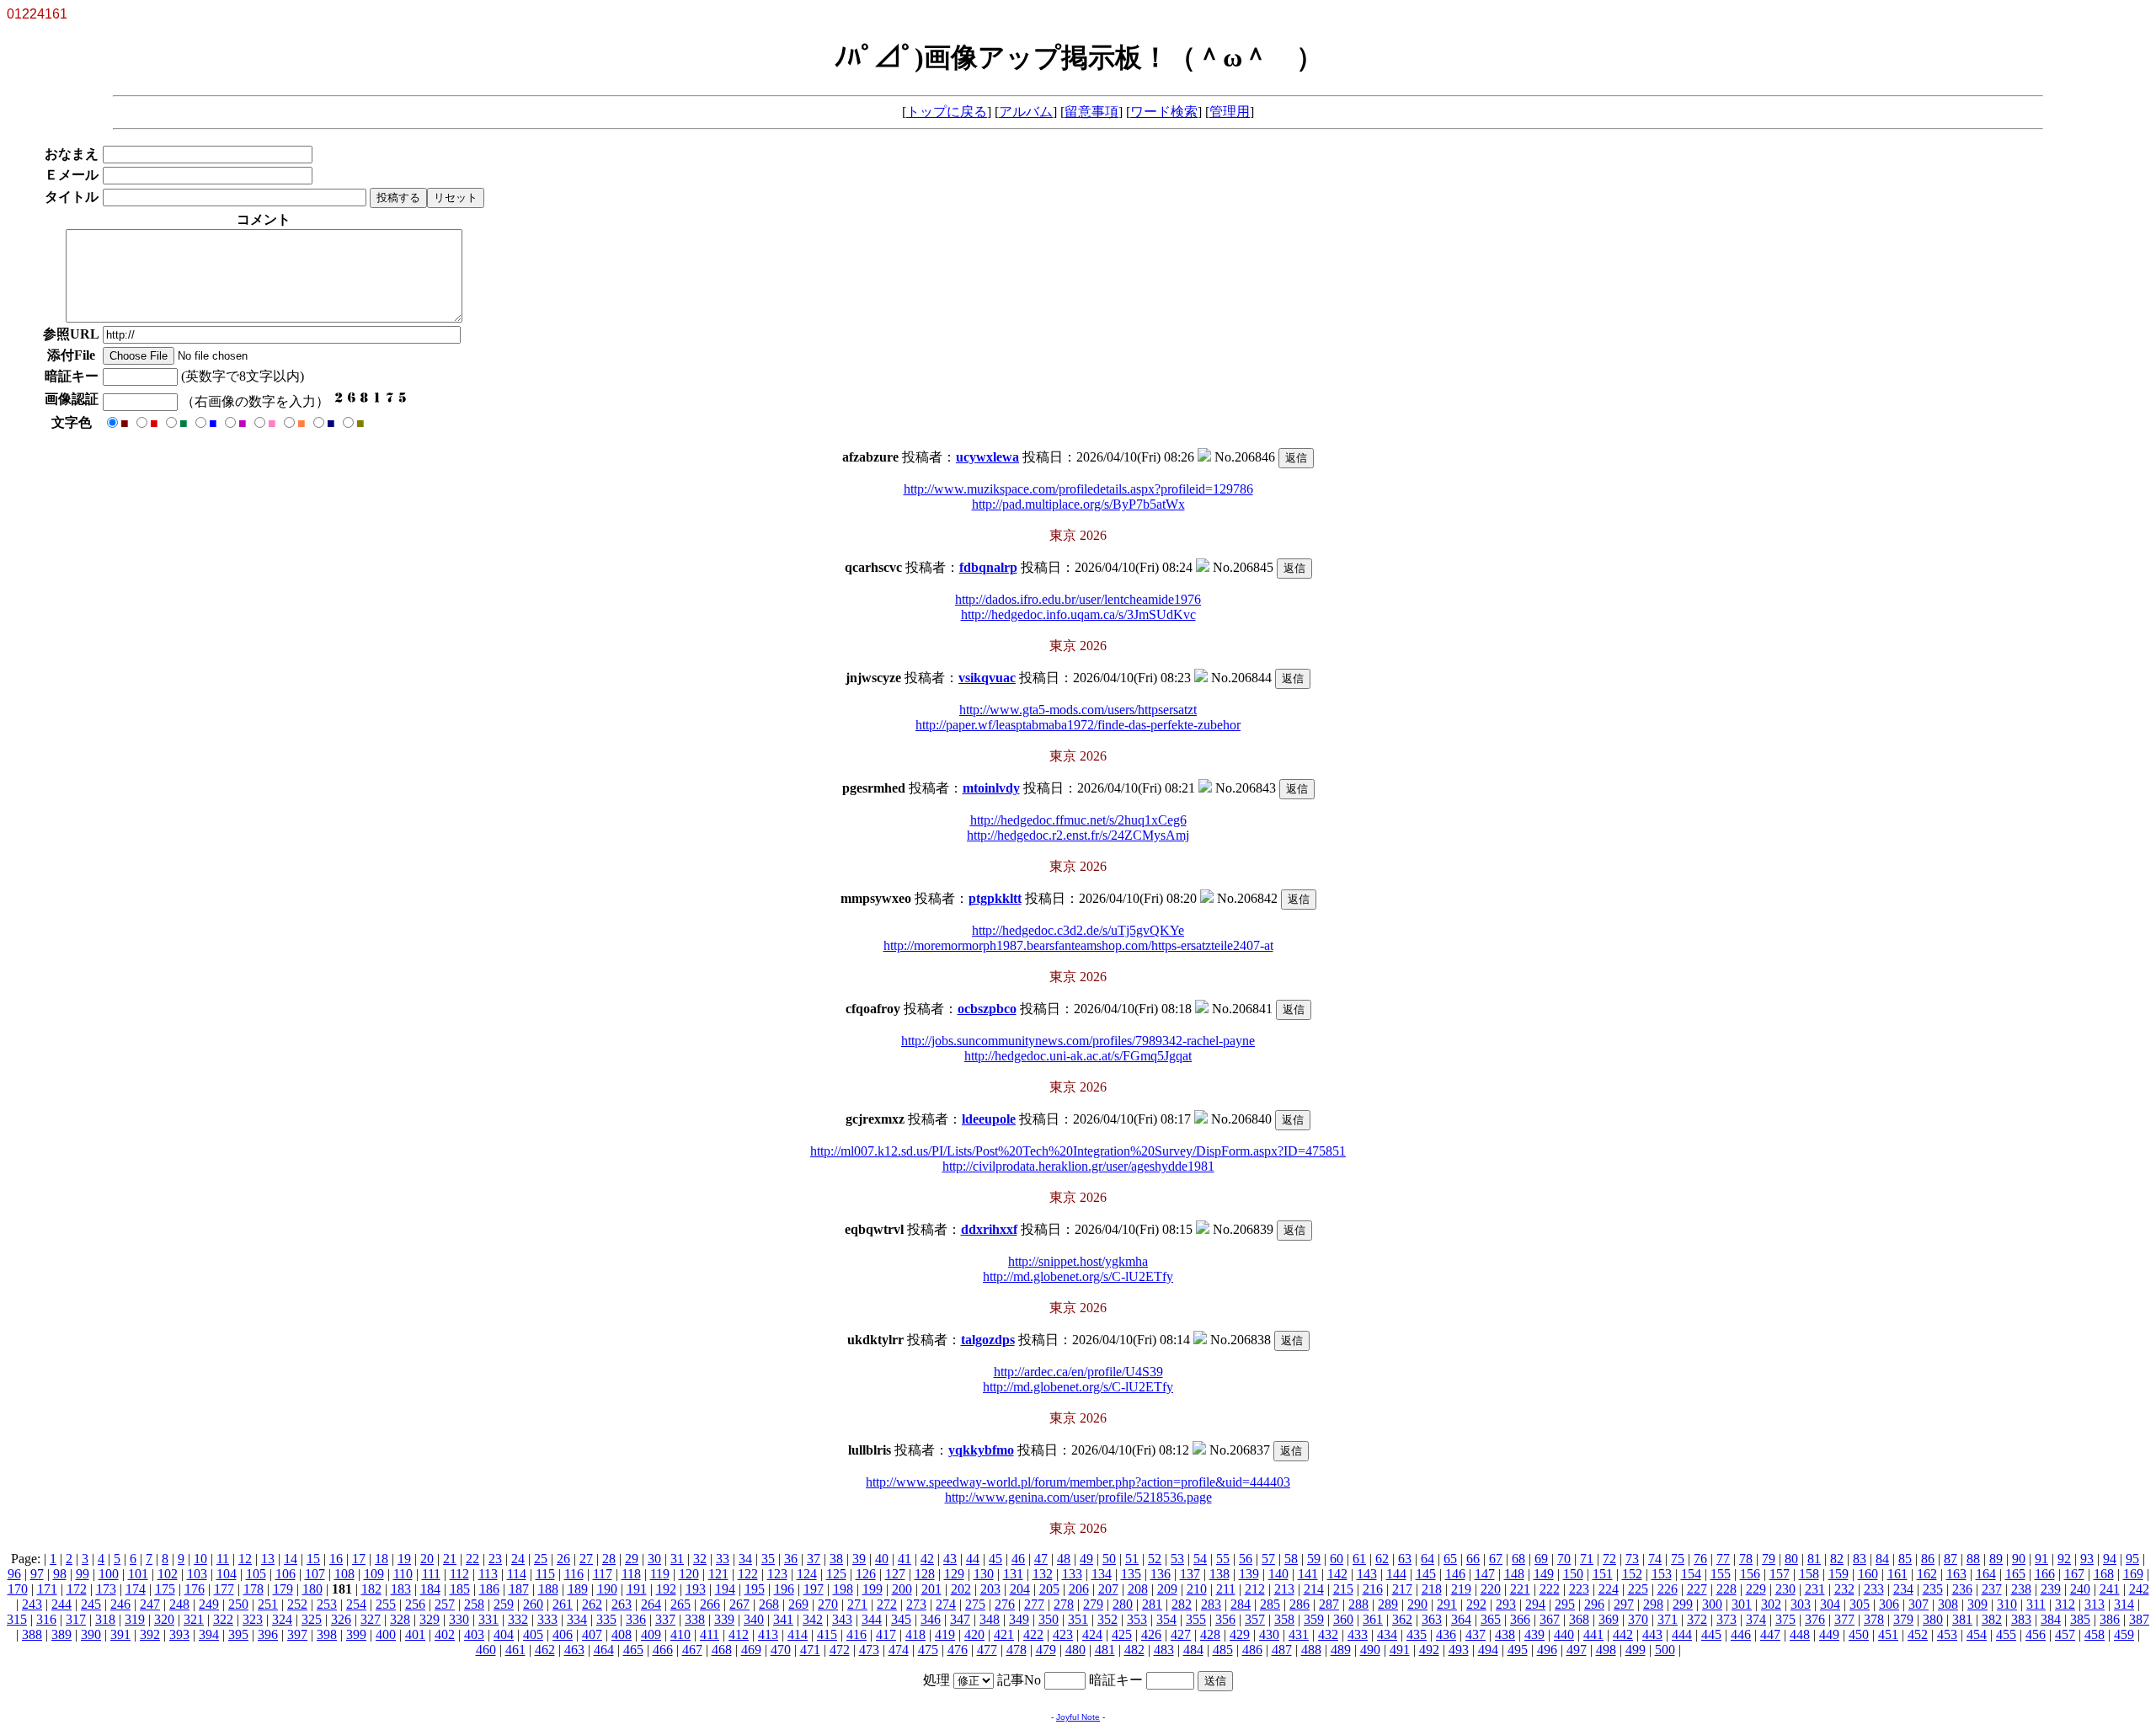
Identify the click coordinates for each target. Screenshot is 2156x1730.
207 (1108, 1589)
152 (1632, 1574)
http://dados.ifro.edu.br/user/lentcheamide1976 (1078, 599)
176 (195, 1589)
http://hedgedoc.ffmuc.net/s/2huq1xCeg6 (1078, 820)
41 (905, 1559)
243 (32, 1604)
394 (209, 1634)
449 (1829, 1634)
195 (755, 1589)
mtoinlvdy (991, 788)
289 (1388, 1604)
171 (47, 1589)
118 (631, 1574)
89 (1996, 1559)
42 (927, 1559)
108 (344, 1574)
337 (665, 1619)
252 (297, 1604)
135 (1131, 1574)
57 (1268, 1559)
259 (504, 1604)
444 (1682, 1634)
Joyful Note (1078, 1717)
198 (843, 1589)
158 (1809, 1574)
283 (1211, 1604)
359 (1314, 1619)
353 (1137, 1619)
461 (515, 1650)
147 (1485, 1574)
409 (651, 1634)
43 (950, 1559)
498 (1606, 1650)
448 (1800, 1634)
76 (1700, 1559)
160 (1868, 1574)
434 (1387, 1634)
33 (723, 1559)
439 (1534, 1634)
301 (1742, 1604)
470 (781, 1650)
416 (857, 1634)
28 (609, 1559)
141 (1308, 1574)
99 (83, 1574)
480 (1075, 1650)
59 (1314, 1559)
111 (431, 1574)
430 (1269, 1634)
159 (1838, 1574)
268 (769, 1604)
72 (1609, 1559)
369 (1609, 1619)
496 (1547, 1650)
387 (2139, 1619)
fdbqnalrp (988, 567)
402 (445, 1634)
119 (660, 1574)
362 (1402, 1619)
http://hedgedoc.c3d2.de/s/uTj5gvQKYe (1078, 930)
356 (1225, 1619)
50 (1109, 1559)
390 (91, 1634)
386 (2110, 1619)
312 (2065, 1604)
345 (901, 1619)
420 (974, 1634)
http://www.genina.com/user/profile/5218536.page (1078, 1497)
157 (1780, 1574)
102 (168, 1574)
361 (1373, 1619)
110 (403, 1574)
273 (916, 1604)
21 (450, 1559)
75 (1678, 1559)
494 (1488, 1650)
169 (2133, 1574)
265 (680, 1604)
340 (754, 1619)
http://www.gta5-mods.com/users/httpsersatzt (1078, 710)
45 (995, 1559)
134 (1102, 1574)
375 (1785, 1619)
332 (518, 1619)
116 (574, 1574)
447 (1770, 1634)
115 (545, 1574)
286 (1299, 1604)
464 (604, 1650)
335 (606, 1619)
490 (1370, 1650)
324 (282, 1619)
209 (1167, 1589)
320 (164, 1619)
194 (725, 1589)
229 (1756, 1589)
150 (1573, 1574)
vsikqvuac (987, 678)
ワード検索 (1164, 112)
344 (872, 1619)
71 (1587, 1559)
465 (633, 1650)
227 (1697, 1589)
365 (1491, 1619)
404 (504, 1634)
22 (472, 1559)
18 (382, 1559)
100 (109, 1574)
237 (1992, 1589)
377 (1844, 1619)
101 (138, 1574)
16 (336, 1559)
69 (1541, 1559)
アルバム (1026, 112)
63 (1405, 1559)
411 (710, 1634)
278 (1064, 1604)
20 (427, 1559)
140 (1278, 1574)
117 (603, 1574)
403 (474, 1634)
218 (1432, 1589)
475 (928, 1650)
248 (179, 1604)
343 (842, 1619)
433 (1358, 1634)
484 (1193, 1650)
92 (2064, 1559)
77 (1723, 1559)
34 (745, 1559)
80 (1791, 1559)
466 (663, 1650)
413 (768, 1634)
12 (245, 1559)
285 (1270, 1604)
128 (925, 1574)
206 (1079, 1589)
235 (1933, 1589)
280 (1123, 1604)
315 (17, 1619)
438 (1505, 1634)
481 (1105, 1650)
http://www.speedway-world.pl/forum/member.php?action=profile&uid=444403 (1078, 1482)
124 (807, 1574)
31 (677, 1559)
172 (77, 1589)
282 (1182, 1604)
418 (915, 1634)
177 (224, 1589)
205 (1049, 1589)
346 (931, 1619)
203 (990, 1589)
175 (165, 1589)
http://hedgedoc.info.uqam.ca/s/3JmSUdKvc (1078, 614)
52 (1155, 1559)
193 (696, 1589)
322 (223, 1619)
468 (722, 1650)
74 (1655, 1559)
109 (374, 1574)
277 (1034, 1604)
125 (836, 1574)
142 (1337, 1574)
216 (1373, 1589)
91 (2041, 1559)
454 (1977, 1634)
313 (2095, 1604)
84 (1882, 1559)
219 (1461, 1589)
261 (563, 1604)
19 (404, 1559)
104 (227, 1574)
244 (61, 1604)
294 (1535, 1604)
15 (313, 1559)
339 (724, 1619)
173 (106, 1589)
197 (814, 1589)
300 (1712, 1604)
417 (886, 1634)
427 (1181, 1634)
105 (256, 1574)
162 (1927, 1574)
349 (1019, 1619)
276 (1005, 1604)
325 (312, 1619)
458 (2095, 1634)
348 (990, 1619)
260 (533, 1604)
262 (592, 1604)
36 (791, 1559)
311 (2036, 1604)
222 (1550, 1589)
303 (1801, 1604)
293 (1506, 1604)
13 (268, 1559)
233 (1874, 1589)
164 (1986, 1574)
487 (1282, 1650)
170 (18, 1589)
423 (1063, 1634)
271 (857, 1604)
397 (297, 1634)
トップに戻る (947, 112)
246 (120, 1604)
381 (1962, 1619)
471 (810, 1650)
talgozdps (988, 1340)
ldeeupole (989, 1119)
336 (636, 1619)
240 (2080, 1589)
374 (1756, 1619)
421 (1004, 1634)
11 (223, 1559)
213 (1284, 1589)
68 (1518, 1559)
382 (1992, 1619)
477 (987, 1650)
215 (1343, 1589)
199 (873, 1589)
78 (1746, 1559)
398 (327, 1634)
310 (2007, 1604)
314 (2124, 1604)
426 (1151, 1634)
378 (1874, 1619)
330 (459, 1619)
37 (814, 1559)
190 (607, 1589)
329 (430, 1619)
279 (1093, 1604)
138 (1219, 1574)
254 (356, 1604)
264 (651, 1604)
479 (1046, 1650)
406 (563, 1634)
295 (1565, 1604)
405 (533, 1634)
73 (1632, 1559)
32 (700, 1559)
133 (1072, 1574)
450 (1859, 1634)
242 (2139, 1589)
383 (2021, 1619)
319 (135, 1619)
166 (2045, 1574)
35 (768, 1559)
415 (827, 1634)
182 (371, 1589)
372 (1697, 1619)
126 (866, 1574)
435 (1417, 1634)
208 (1138, 1589)
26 (563, 1559)
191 (637, 1589)
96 (14, 1574)
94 (2110, 1559)
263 (622, 1604)
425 (1122, 1634)
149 (1544, 1574)
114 (517, 1574)
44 (973, 1559)
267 (739, 1604)
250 (238, 1604)
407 (592, 1634)
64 (1428, 1559)
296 (1594, 1604)
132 (1043, 1574)
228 (1726, 1589)
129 (954, 1574)
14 (291, 1559)
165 (2015, 1574)
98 (60, 1574)
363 (1432, 1619)
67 (1496, 1559)
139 (1249, 1574)
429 (1240, 1634)
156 (1750, 1574)
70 (1564, 1559)
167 (2074, 1574)
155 (1721, 1574)
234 (1903, 1589)
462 (545, 1650)
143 (1367, 1574)
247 (150, 1604)
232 (1844, 1589)
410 (680, 1634)
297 (1624, 1604)
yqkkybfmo (981, 1450)
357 (1255, 1619)
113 (488, 1574)
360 (1343, 1619)
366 (1520, 1619)
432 (1328, 1634)
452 (1918, 1634)
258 (474, 1604)
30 (654, 1559)
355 (1196, 1619)
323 (253, 1619)
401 (415, 1634)
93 (2087, 1559)
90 (2019, 1559)
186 (489, 1589)
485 (1223, 1650)
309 (1977, 1604)
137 (1190, 1574)
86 (1928, 1559)
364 (1461, 1619)
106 (286, 1574)
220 (1491, 1589)
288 (1358, 1604)
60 (1337, 1559)
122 (748, 1574)
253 (327, 1604)
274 (946, 1604)
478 (1017, 1650)
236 (1962, 1589)
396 (268, 1634)
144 (1396, 1574)
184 (430, 1589)
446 (1741, 1634)
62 (1382, 1559)
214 (1314, 1589)
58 (1291, 1559)
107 (315, 1574)
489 (1341, 1650)
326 (341, 1619)
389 (61, 1634)
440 (1564, 1634)
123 (777, 1574)
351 (1078, 1619)
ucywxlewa (987, 457)
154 (1691, 1574)
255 (386, 1604)
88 (1973, 1559)
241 (2110, 1589)
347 (960, 1619)
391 (120, 1634)
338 (695, 1619)
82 (1837, 1559)
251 (268, 1604)
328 (400, 1619)
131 (1013, 1574)
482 (1134, 1650)
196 (784, 1589)
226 (1668, 1589)
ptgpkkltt (995, 898)
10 (200, 1559)
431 (1299, 1634)
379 (1903, 1619)
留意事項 (1091, 112)
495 (1518, 1650)
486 (1252, 1650)
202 (961, 1589)
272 (887, 1604)
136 (1161, 1574)
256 (415, 1604)
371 (1668, 1619)
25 (541, 1559)
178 (253, 1589)
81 (1814, 1559)
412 (739, 1634)
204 (1020, 1589)
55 (1223, 1559)
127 (895, 1574)
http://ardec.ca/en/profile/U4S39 (1078, 1372)
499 (1636, 1650)
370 (1638, 1619)
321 (194, 1619)
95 (2132, 1559)
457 (2065, 1634)
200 (902, 1589)
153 (1662, 1574)
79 (1769, 1559)
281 (1152, 1604)
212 (1255, 1589)
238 (2021, 1589)
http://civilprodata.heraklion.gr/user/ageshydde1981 (1078, 1166)
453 (1947, 1634)
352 (1107, 1619)
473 (869, 1650)
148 (1514, 1574)
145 (1426, 1574)
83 (1860, 1559)
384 (2051, 1619)
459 (2124, 1634)
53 (1177, 1559)
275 (975, 1604)
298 (1653, 1604)
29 (632, 1559)
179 (283, 1589)
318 (105, 1619)
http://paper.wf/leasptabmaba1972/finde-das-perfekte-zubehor (1078, 725)
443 (1652, 1634)
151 (1603, 1574)
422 (1033, 1634)
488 (1311, 1650)
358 (1284, 1619)
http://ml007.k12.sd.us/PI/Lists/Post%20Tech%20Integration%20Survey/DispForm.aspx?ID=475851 (1078, 1151)
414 (798, 1634)
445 (1711, 1634)
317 (76, 1619)
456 (2036, 1634)
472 (840, 1650)
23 (495, 1559)
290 (1417, 1604)
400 (386, 1634)
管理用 (1230, 112)
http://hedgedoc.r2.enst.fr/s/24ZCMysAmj (1078, 835)
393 (179, 1634)
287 (1329, 1604)
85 (1905, 1559)
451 (1888, 1634)
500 (1665, 1650)
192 (666, 1589)
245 (91, 1604)
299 (1683, 1604)
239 (2051, 1589)
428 (1210, 1634)
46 (1018, 1559)
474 (899, 1650)
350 (1049, 1619)
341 (783, 1619)
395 (238, 1634)
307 (1919, 1604)
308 (1948, 1604)
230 (1785, 1589)
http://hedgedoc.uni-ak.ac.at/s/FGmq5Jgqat (1078, 1056)
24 (518, 1559)
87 (1951, 1559)
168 (2104, 1574)
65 (1450, 1559)
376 (1815, 1619)
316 (46, 1619)
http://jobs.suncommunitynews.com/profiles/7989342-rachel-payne (1078, 1041)
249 (209, 1604)
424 (1092, 1634)
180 (312, 1589)
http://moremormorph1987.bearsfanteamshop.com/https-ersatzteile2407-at (1078, 945)
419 (945, 1634)
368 (1579, 1619)
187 (519, 1589)
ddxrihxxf (989, 1229)
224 (1609, 1589)
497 (1577, 1650)
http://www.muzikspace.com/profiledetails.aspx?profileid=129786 (1078, 489)
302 (1771, 1604)
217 (1402, 1589)
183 (401, 1589)
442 (1623, 1634)
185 (460, 1589)
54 (1200, 1559)
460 (486, 1650)
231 (1815, 1589)
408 (622, 1634)
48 (1064, 1559)
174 (136, 1589)
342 (813, 1619)
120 (689, 1574)
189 (578, 1589)
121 (718, 1574)
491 (1400, 1650)
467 (692, 1650)
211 (1226, 1589)
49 (1086, 1559)
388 (32, 1634)
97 (37, 1574)
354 (1166, 1619)
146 (1455, 1574)
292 (1476, 1604)
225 (1638, 1589)
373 (1726, 1619)
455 (2006, 1634)
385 (2080, 1619)
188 (548, 1589)
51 (1132, 1559)
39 (859, 1559)
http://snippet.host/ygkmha (1078, 1261)
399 (356, 1634)
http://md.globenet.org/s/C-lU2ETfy (1078, 1276)
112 (459, 1574)
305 (1860, 1604)
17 (359, 1559)
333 (547, 1619)
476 (958, 1650)
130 (984, 1574)
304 (1830, 1604)
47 (1041, 1559)
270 (828, 1604)
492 (1429, 1650)
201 (931, 1589)
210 (1197, 1589)
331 (488, 1619)
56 (1246, 1559)
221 (1520, 1589)
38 (836, 1559)
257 (445, 1604)
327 (371, 1619)
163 (1956, 1574)
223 (1579, 1589)
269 (798, 1604)
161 (1897, 1574)
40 (882, 1559)
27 (586, 1559)
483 (1164, 1650)
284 (1241, 1604)
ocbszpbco (987, 1009)
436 (1446, 1634)
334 (577, 1619)
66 (1473, 1559)
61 (1359, 1559)
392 (150, 1634)
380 (1933, 1619)
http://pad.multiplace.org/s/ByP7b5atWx (1078, 504)
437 (1476, 1634)
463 (574, 1650)
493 (1459, 1650)
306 (1889, 1604)
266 (710, 1604)
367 (1550, 1619)
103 (197, 1574)
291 (1447, 1604)
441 (1593, 1634)
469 (751, 1650)
